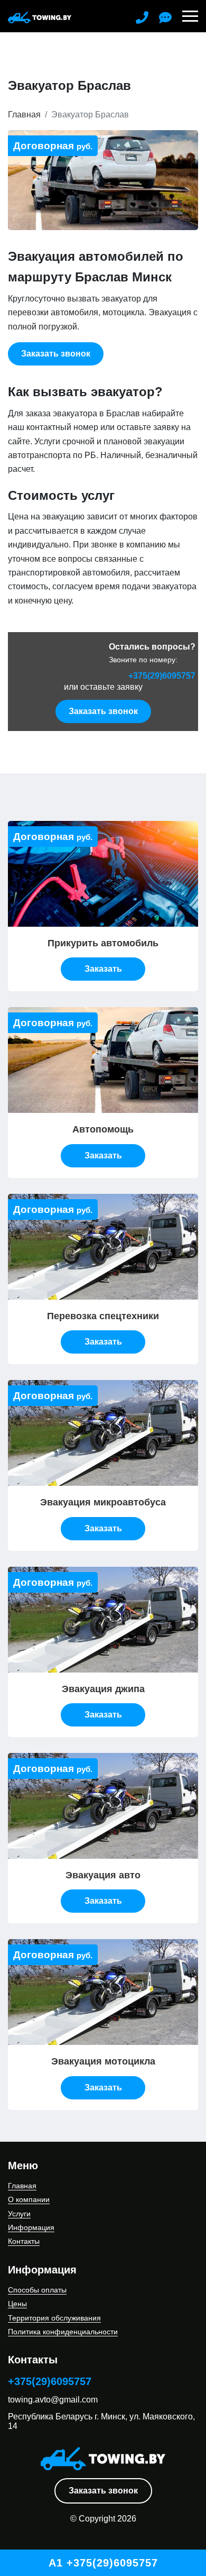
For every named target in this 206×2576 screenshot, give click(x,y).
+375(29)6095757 (162, 676)
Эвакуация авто (103, 1875)
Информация (31, 2227)
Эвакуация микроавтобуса (103, 1502)
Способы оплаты (37, 2290)
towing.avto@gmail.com (53, 2400)
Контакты (24, 2241)
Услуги (19, 2214)
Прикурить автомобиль (103, 943)
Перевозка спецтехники (103, 1316)
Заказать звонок (103, 2491)
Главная (24, 115)
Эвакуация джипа (103, 1689)
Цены (17, 2304)
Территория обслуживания (54, 2318)
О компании (29, 2199)
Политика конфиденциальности (63, 2332)
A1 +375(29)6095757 (103, 2563)
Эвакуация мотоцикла (103, 2061)
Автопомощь (103, 1129)
